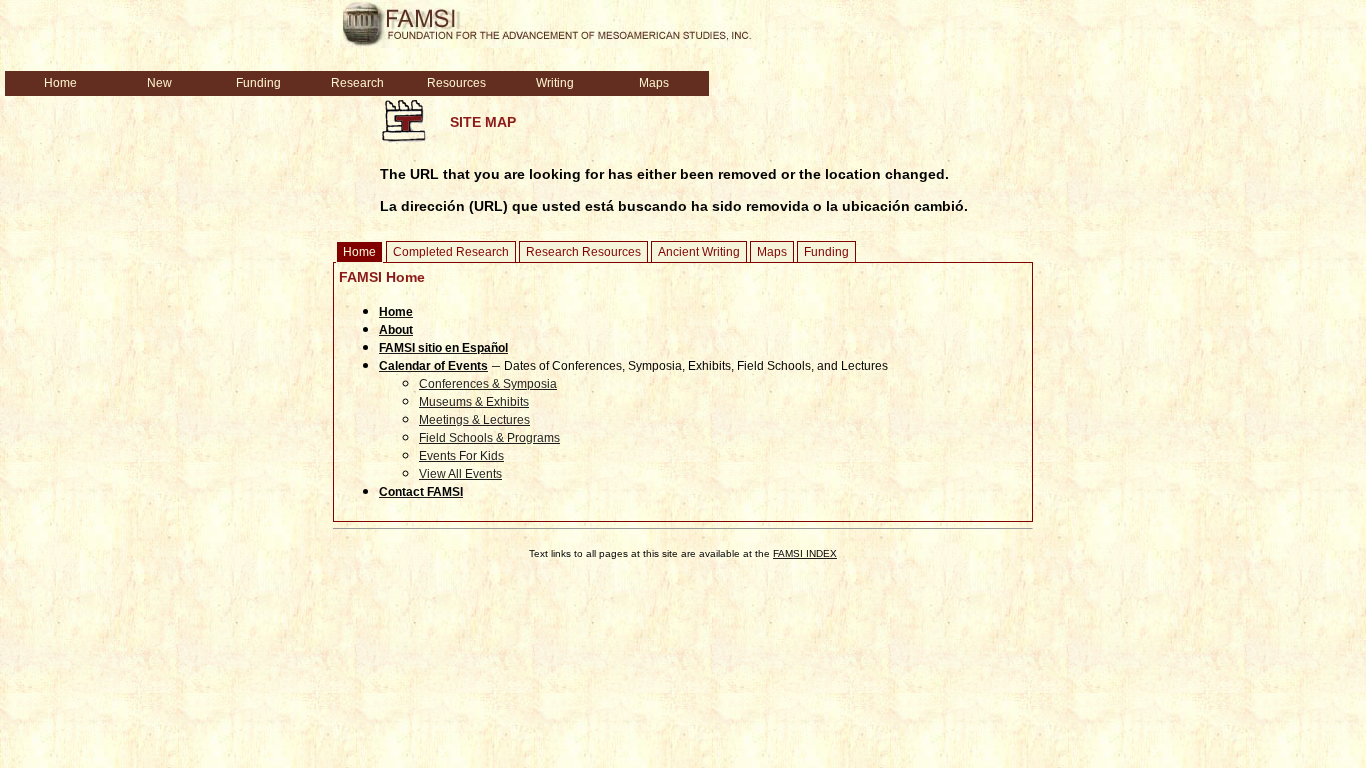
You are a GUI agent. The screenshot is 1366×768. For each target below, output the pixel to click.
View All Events (460, 474)
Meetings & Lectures (474, 420)
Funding (826, 252)
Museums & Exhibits (474, 402)
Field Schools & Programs (489, 438)
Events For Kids (461, 456)
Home (359, 252)
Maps (772, 252)
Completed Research (451, 252)
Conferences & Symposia (488, 384)
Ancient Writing (699, 252)
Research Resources (583, 252)
